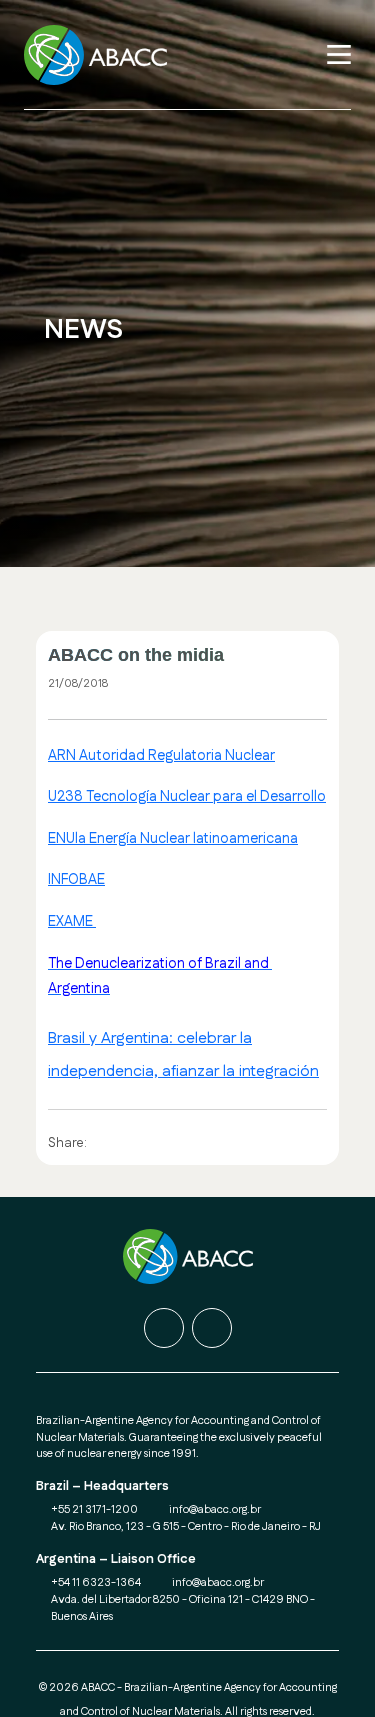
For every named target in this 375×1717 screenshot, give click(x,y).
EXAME (72, 922)
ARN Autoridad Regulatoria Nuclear (161, 756)
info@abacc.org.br (215, 1510)
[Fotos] (212, 1328)
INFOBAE (76, 880)
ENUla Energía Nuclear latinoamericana (173, 839)
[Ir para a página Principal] (101, 55)
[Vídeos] (164, 1328)
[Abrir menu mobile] (339, 55)
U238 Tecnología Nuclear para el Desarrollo (187, 797)
